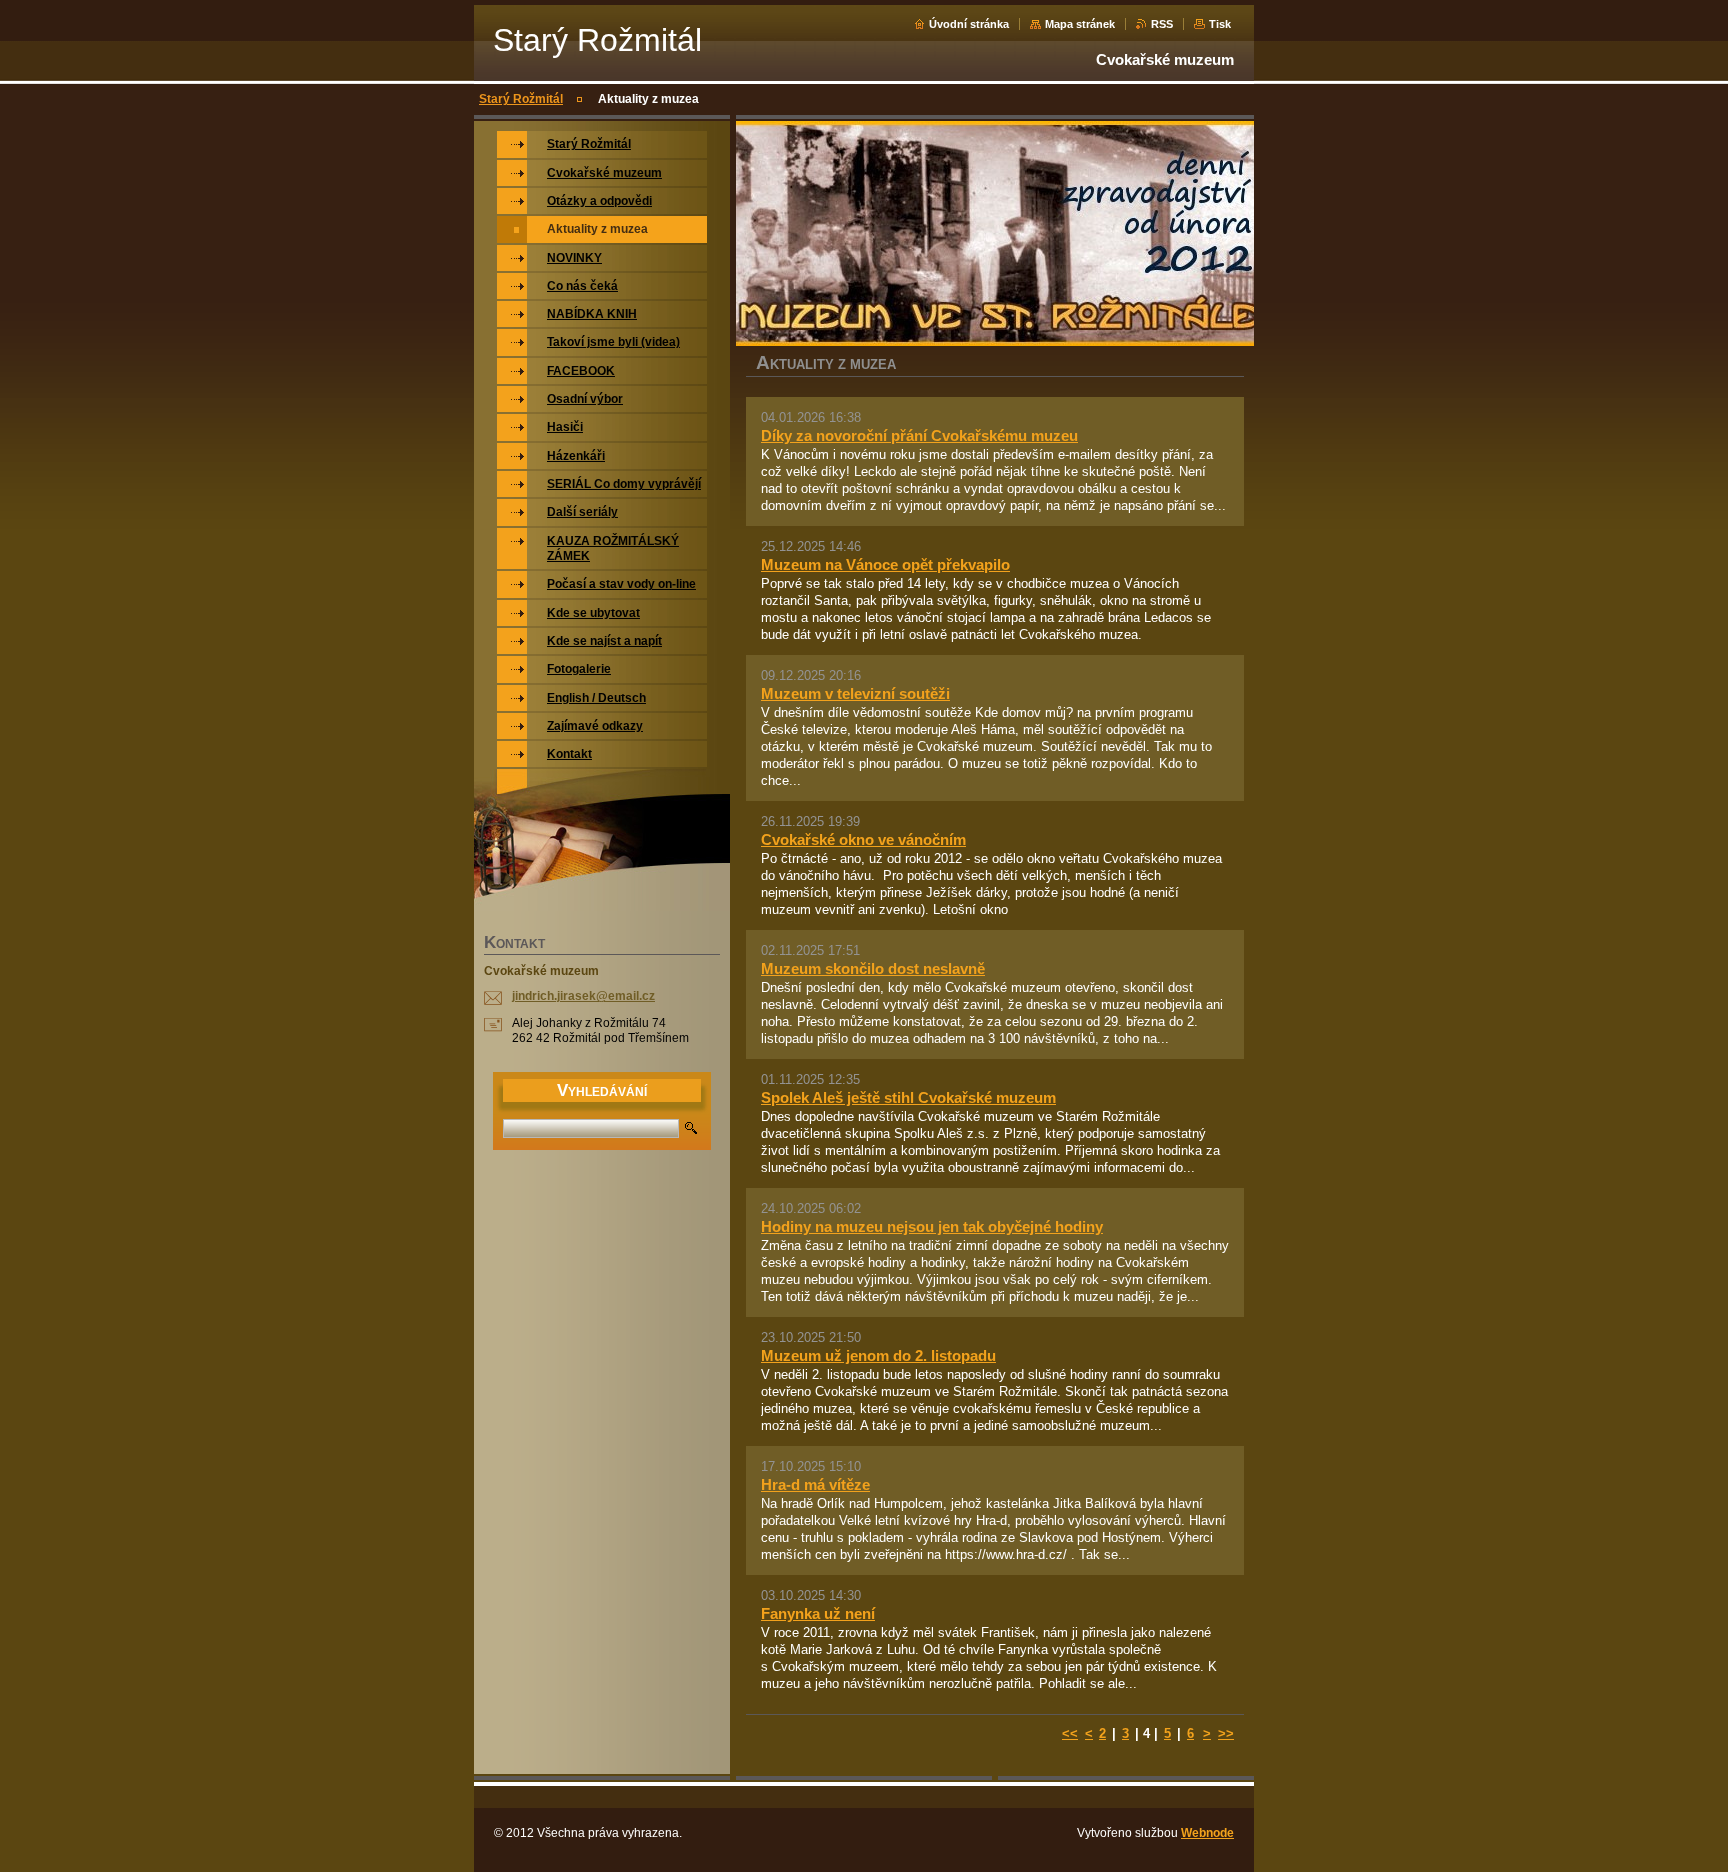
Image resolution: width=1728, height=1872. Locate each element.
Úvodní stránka (969, 24)
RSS (1162, 24)
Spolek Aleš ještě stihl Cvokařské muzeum (908, 1097)
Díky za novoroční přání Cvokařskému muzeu (919, 435)
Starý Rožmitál (521, 99)
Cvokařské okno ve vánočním (863, 839)
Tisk (1220, 24)
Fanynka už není (818, 1613)
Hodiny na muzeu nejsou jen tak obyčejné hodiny (932, 1226)
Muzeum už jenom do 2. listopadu (878, 1355)
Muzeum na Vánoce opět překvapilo (885, 564)
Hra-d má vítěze (815, 1484)
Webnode (1207, 1833)
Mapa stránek (1080, 24)
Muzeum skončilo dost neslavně (873, 968)
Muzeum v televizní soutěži (855, 693)
